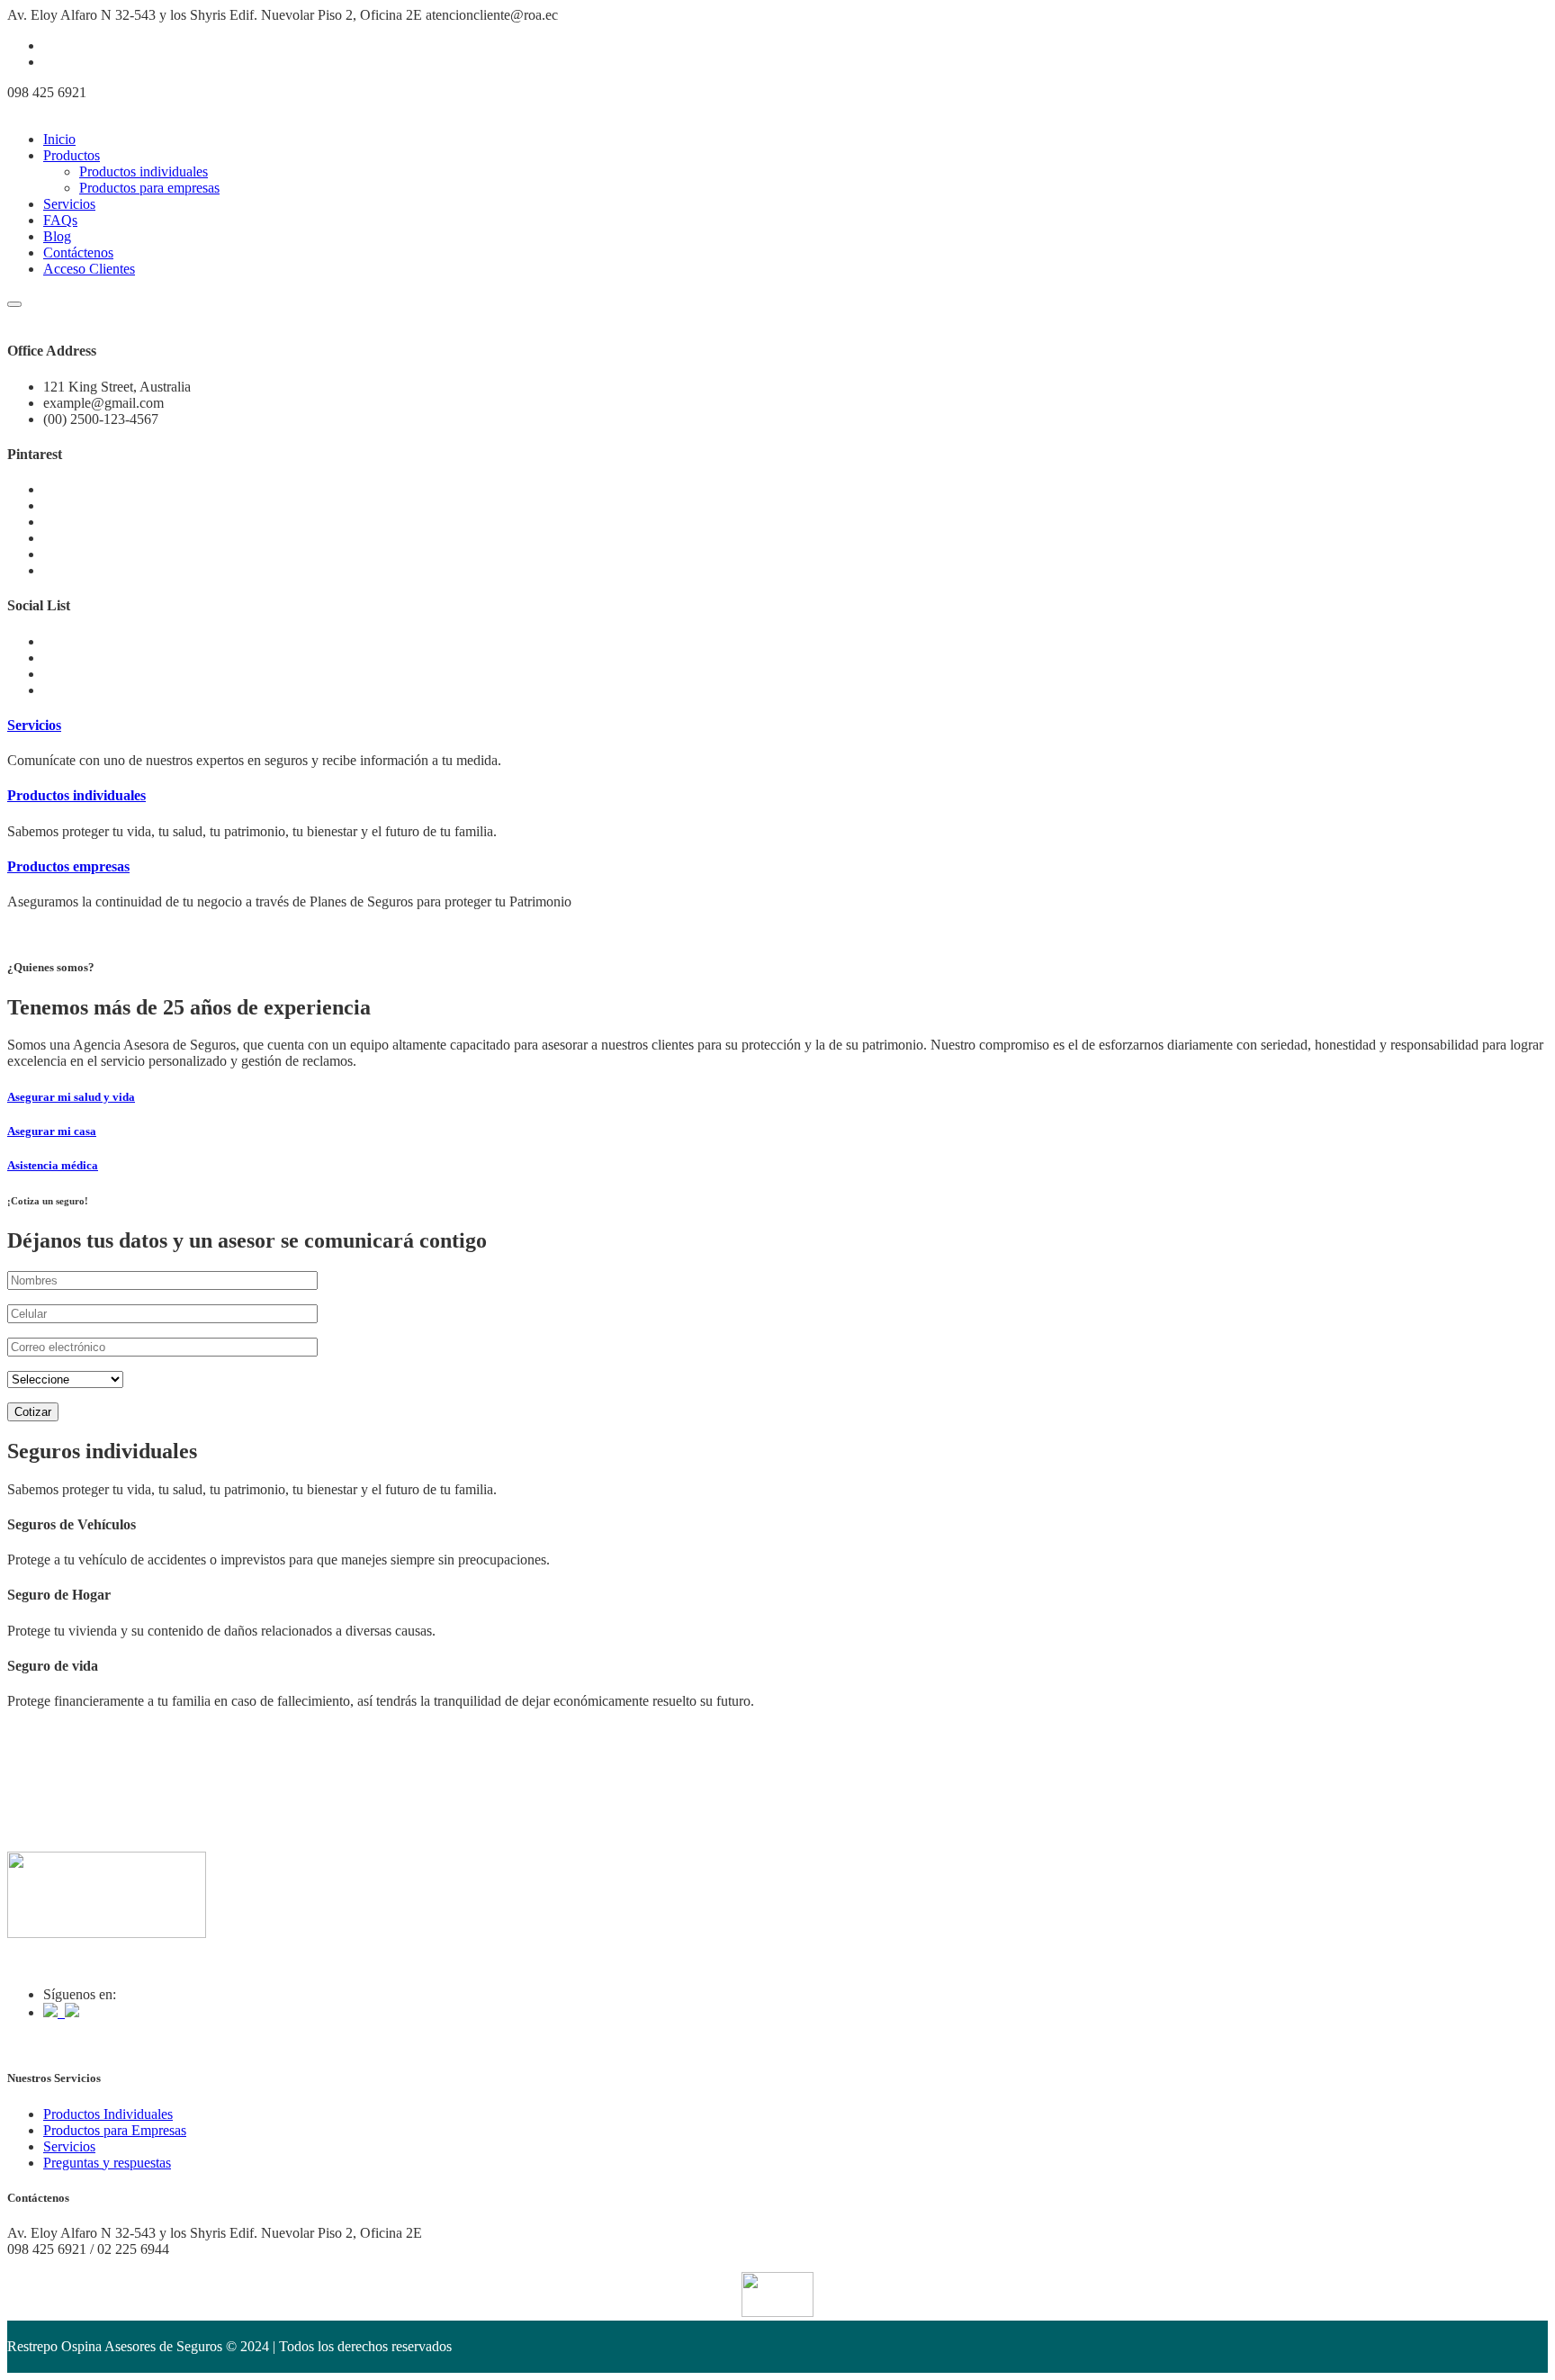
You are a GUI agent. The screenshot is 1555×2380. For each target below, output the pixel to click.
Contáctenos (78, 252)
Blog (57, 236)
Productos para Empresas (115, 2130)
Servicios (69, 204)
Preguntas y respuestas (107, 2163)
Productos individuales (144, 171)
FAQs (60, 220)
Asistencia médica (53, 1165)
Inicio (59, 139)
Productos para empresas (149, 188)
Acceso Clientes (89, 269)
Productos (72, 155)
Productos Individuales (108, 2114)
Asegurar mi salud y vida (71, 1097)
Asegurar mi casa (52, 1131)
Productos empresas (68, 866)
